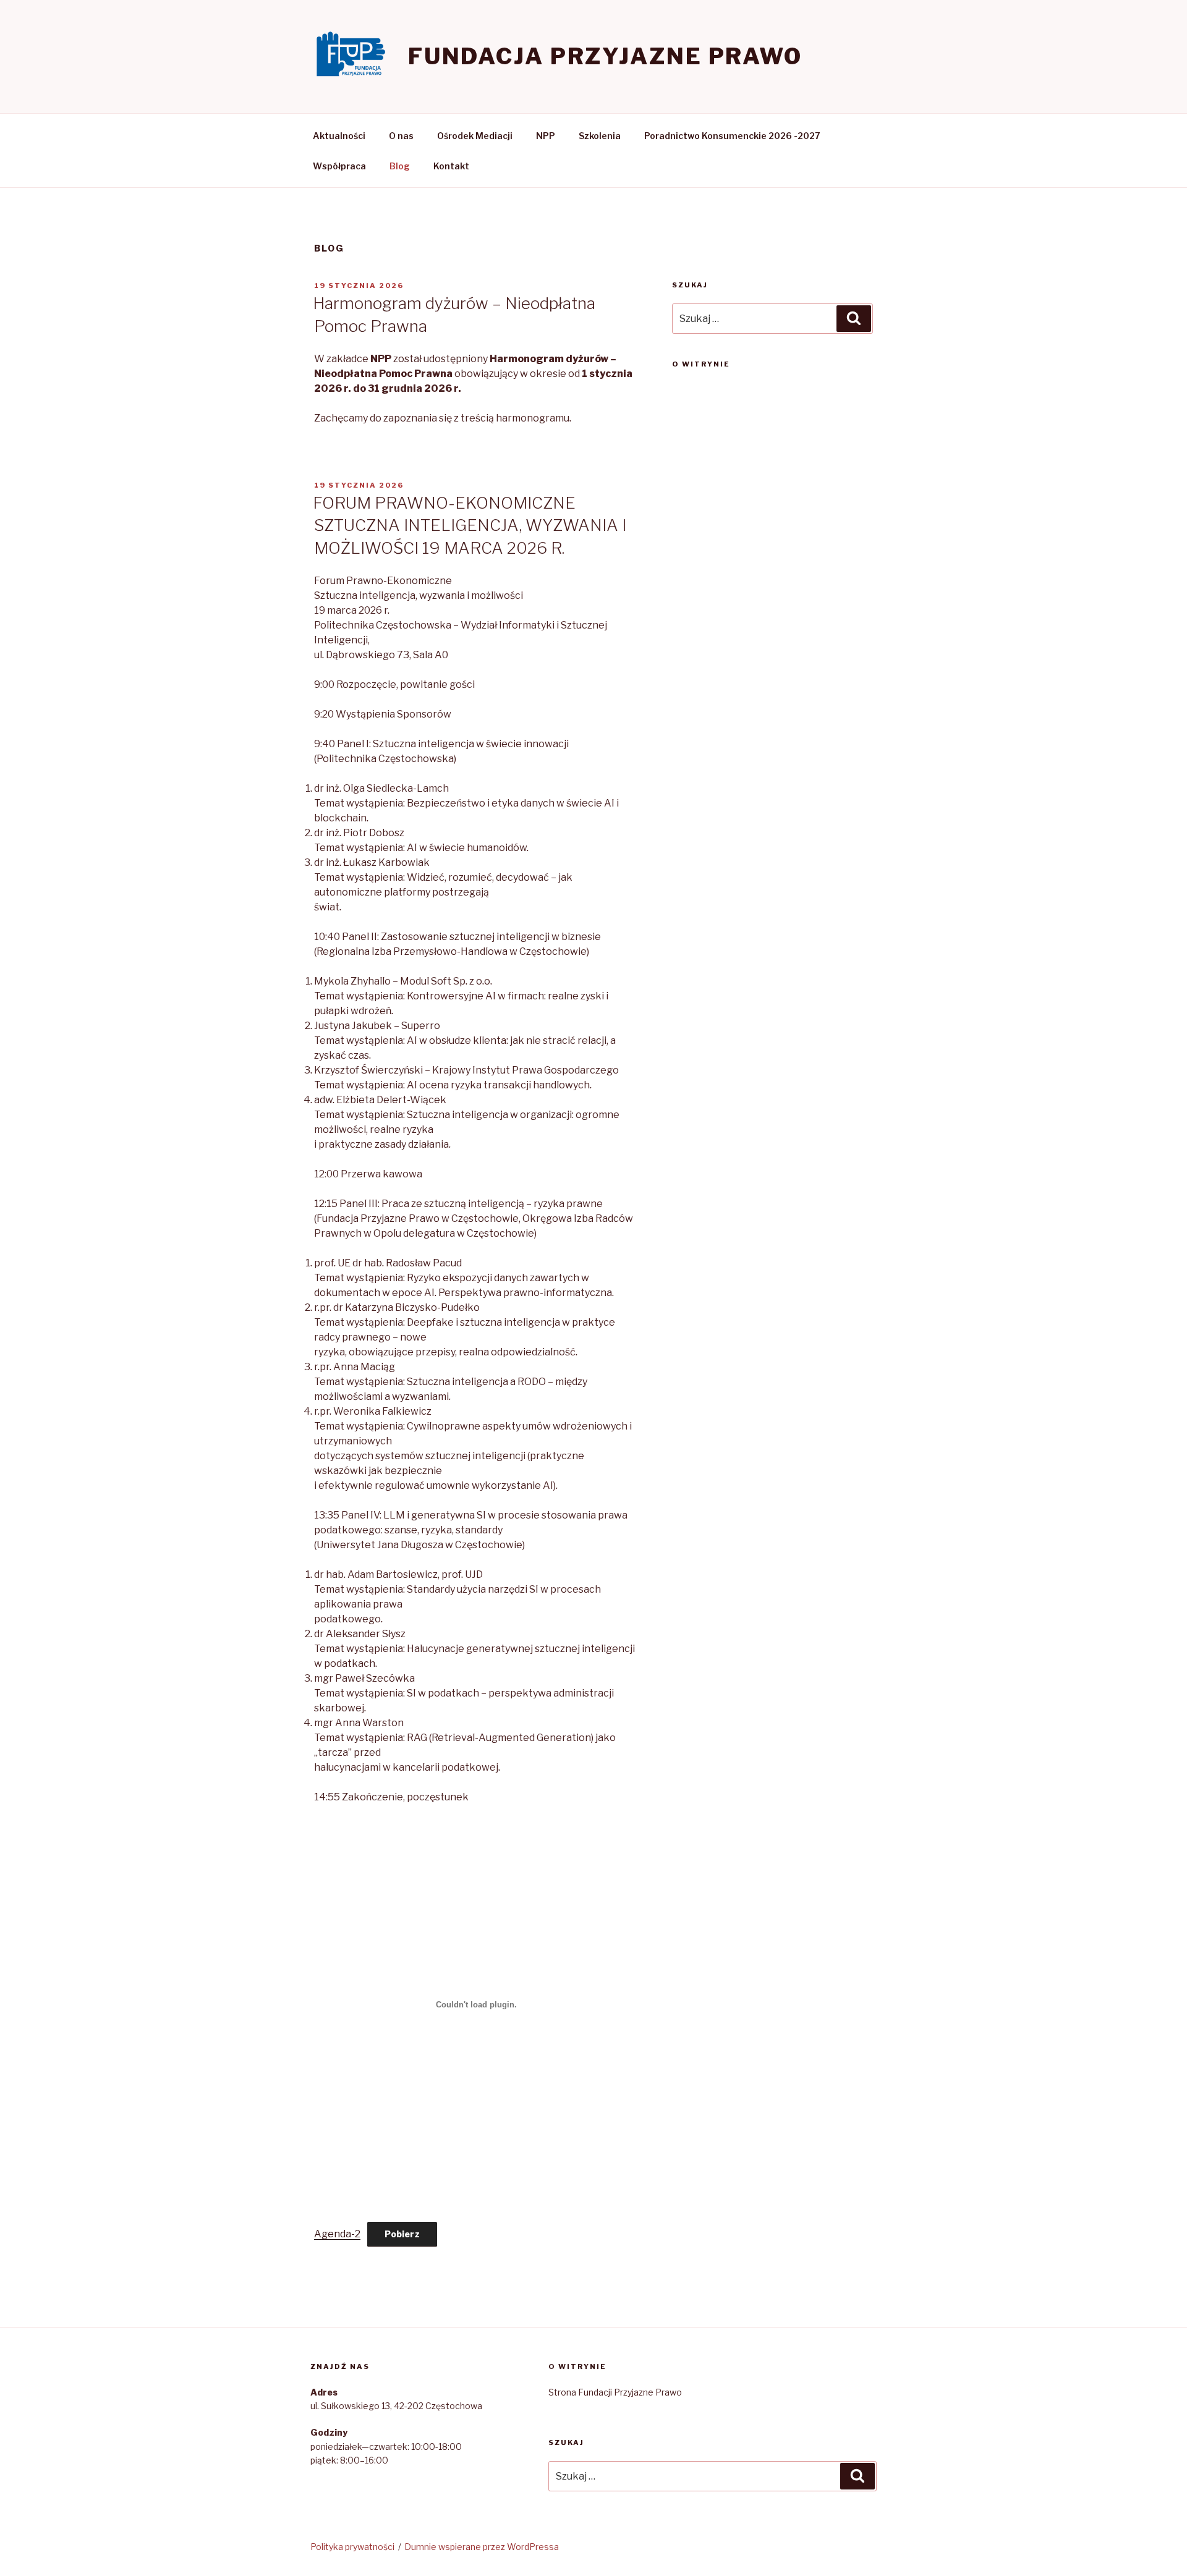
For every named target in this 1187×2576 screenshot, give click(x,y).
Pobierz (402, 2234)
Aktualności (339, 136)
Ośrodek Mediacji (475, 136)
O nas (401, 136)
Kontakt (451, 166)
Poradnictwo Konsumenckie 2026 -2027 (732, 136)
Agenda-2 (337, 2234)
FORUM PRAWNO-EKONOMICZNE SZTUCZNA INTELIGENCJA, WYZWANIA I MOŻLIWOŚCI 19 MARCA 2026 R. (470, 525)
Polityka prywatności (352, 2547)
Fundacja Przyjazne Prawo (605, 56)
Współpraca (339, 166)
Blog (400, 166)
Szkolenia (600, 136)
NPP (546, 136)
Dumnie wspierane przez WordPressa (482, 2547)
